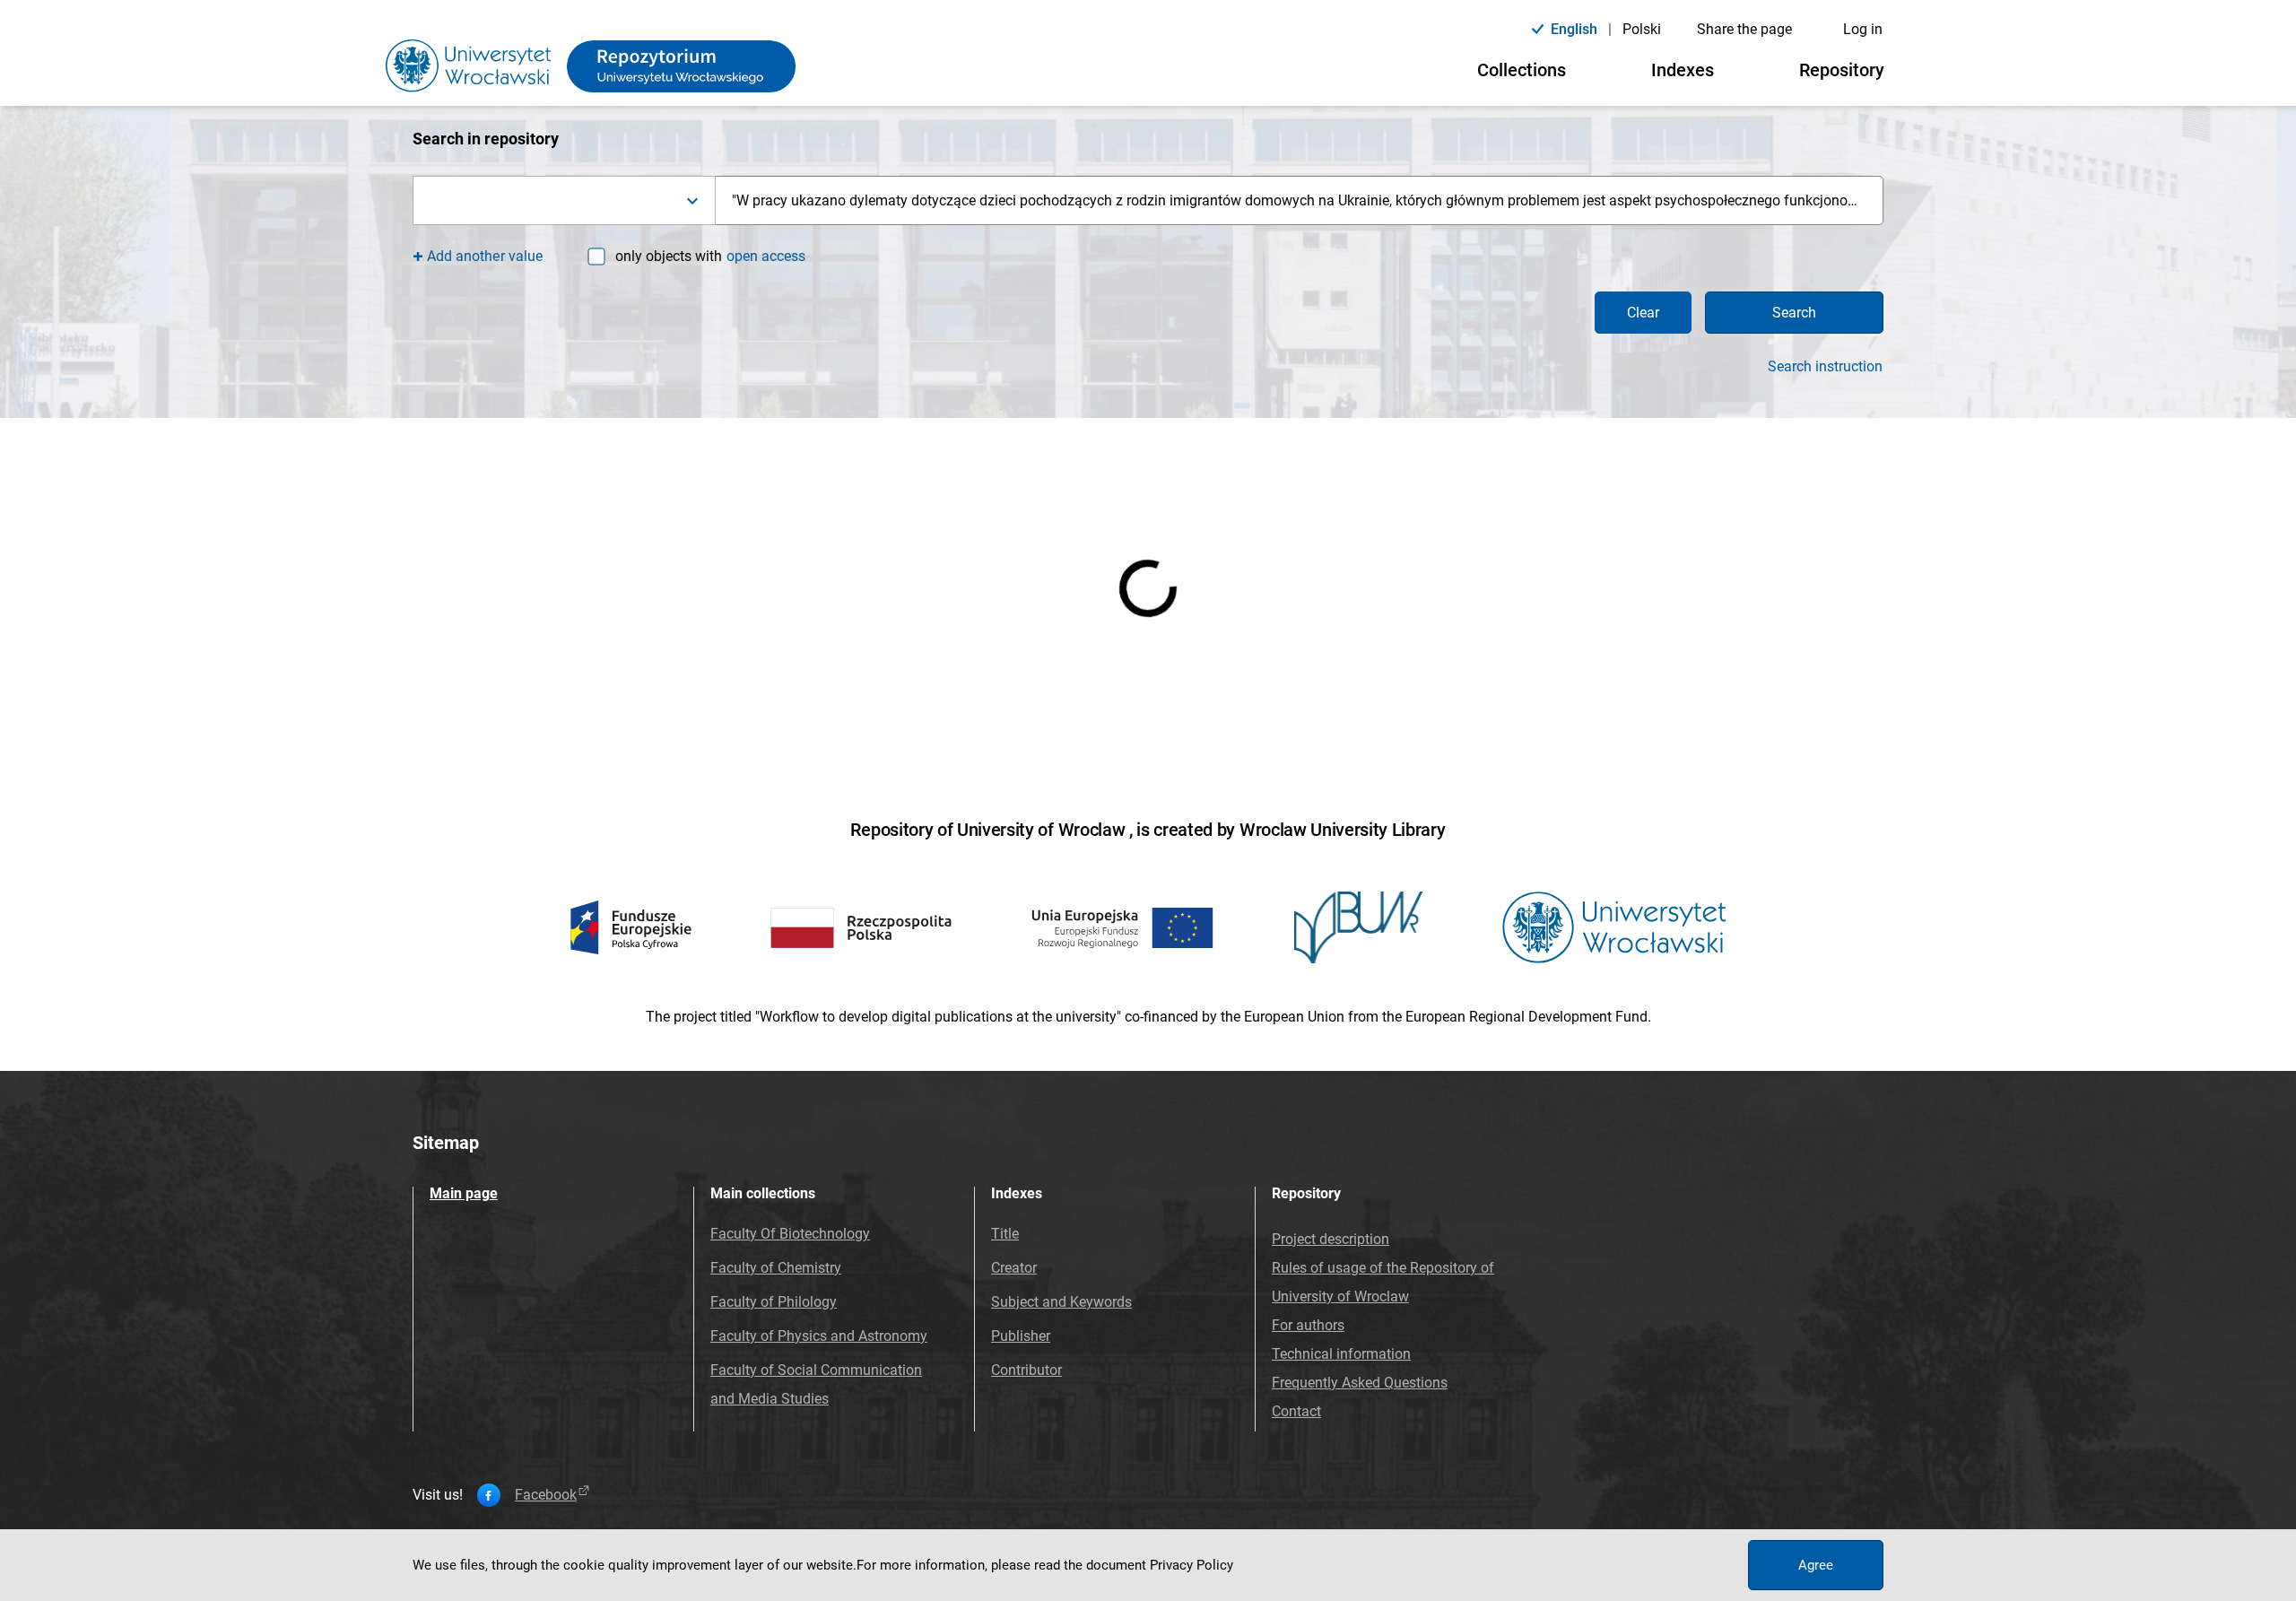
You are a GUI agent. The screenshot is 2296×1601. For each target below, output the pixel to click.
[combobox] (564, 200)
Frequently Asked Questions (1360, 1383)
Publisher (1021, 1336)
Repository (1842, 70)
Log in (1863, 29)
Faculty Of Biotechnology (790, 1234)
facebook (546, 1495)
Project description (1331, 1239)
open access (766, 256)
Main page (464, 1193)
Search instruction (1825, 367)
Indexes (1683, 70)
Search (1794, 313)
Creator (1014, 1268)
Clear (1643, 313)
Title (1005, 1234)
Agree (1816, 1565)
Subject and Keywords (1061, 1302)
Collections (1522, 70)
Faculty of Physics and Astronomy (819, 1336)
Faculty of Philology (774, 1302)
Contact (1296, 1411)
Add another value (485, 256)
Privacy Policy (1191, 1565)
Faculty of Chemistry (776, 1268)
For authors (1308, 1325)
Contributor (1026, 1370)
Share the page (1744, 29)
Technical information (1341, 1354)
